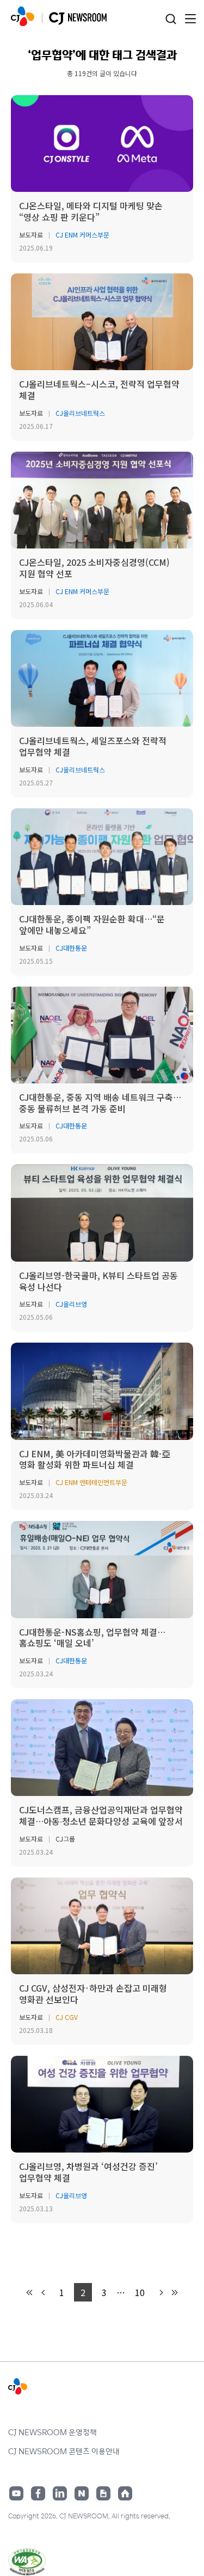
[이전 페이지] (44, 2293)
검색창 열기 (171, 19)
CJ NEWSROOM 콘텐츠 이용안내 (64, 2451)
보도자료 (31, 235)
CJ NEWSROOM (23, 16)
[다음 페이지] (160, 2293)
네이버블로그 (82, 2493)
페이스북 (38, 2493)
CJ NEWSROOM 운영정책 (52, 2432)
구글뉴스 (103, 2493)
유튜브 (16, 2493)
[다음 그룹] (174, 2293)
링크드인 (60, 2493)
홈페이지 (125, 2493)
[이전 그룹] (30, 2293)
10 (140, 2292)
